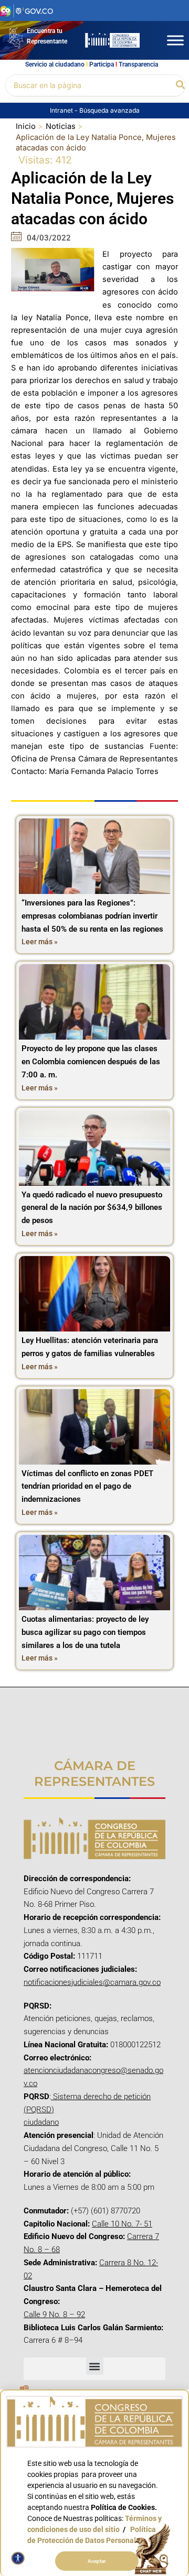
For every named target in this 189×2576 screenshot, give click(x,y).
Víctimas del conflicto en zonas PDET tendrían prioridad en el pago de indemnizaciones (87, 1487)
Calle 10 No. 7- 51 (122, 2224)
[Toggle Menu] (175, 40)
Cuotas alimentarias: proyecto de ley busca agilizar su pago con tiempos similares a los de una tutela (85, 1632)
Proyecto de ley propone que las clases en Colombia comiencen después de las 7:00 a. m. (91, 1062)
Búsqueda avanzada (109, 110)
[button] (181, 85)
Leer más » (40, 942)
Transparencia (138, 64)
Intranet (62, 110)
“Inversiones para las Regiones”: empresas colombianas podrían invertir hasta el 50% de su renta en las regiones (92, 916)
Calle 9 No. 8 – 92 (54, 2315)
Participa (102, 64)
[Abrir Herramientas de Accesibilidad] (18, 2558)
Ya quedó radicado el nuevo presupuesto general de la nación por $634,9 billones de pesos (92, 1208)
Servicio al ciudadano (55, 64)
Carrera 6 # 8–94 (53, 2340)
